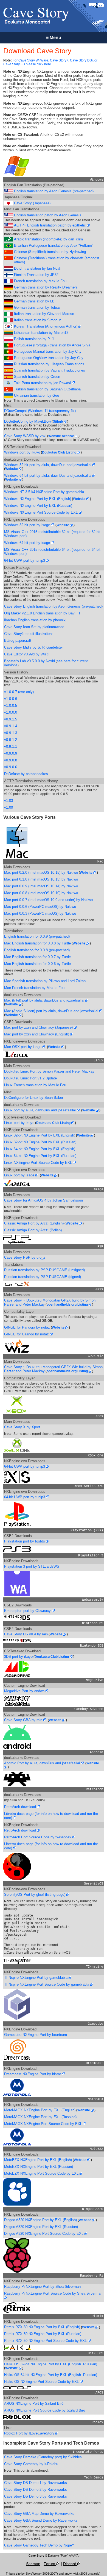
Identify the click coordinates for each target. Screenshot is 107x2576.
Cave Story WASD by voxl (25, 436)
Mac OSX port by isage (23, 1047)
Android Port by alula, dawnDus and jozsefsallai (43, 1763)
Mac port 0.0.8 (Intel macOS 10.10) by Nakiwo (41, 893)
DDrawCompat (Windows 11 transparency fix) (40, 411)
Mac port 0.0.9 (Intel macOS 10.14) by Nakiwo (41, 886)
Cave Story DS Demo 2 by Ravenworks (36, 2490)
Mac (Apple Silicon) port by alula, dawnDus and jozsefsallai (52, 1011)
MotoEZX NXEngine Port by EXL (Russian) (39, 2167)
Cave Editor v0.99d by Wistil (27, 654)
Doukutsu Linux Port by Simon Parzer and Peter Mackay (49, 1071)
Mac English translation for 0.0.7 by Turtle (37, 957)
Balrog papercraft (18, 641)
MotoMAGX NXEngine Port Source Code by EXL (44, 2124)
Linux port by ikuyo (19, 1123)
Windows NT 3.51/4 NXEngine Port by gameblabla (44, 492)
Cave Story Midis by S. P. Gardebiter (33, 647)
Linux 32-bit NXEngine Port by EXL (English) (40, 1135)
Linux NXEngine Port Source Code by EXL (39, 1163)
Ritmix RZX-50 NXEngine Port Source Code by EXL (46, 2341)
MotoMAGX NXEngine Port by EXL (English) (40, 2110)
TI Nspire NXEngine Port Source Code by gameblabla (47, 1984)
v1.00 (9, 807)
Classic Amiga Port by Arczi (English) (34, 1223)
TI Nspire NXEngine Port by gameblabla (36, 1978)
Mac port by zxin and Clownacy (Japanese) (39, 1027)
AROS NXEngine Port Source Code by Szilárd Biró (45, 2410)
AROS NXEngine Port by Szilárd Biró (34, 2403)
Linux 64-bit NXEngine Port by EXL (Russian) (40, 1156)
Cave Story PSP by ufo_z (25, 1257)
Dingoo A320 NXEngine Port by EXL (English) (40, 2220)
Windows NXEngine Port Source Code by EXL (41, 512)
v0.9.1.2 (11, 740)
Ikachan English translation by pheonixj (35, 620)
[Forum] (92, 5)
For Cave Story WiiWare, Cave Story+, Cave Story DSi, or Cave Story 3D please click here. (50, 62)
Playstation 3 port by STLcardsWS (32, 1566)
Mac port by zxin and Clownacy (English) (37, 1034)
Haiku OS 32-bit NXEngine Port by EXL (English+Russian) (51, 2364)
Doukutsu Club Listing (60, 452)
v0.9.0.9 (11, 753)
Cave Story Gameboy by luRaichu (31, 2464)
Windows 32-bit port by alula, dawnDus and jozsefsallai (48, 465)
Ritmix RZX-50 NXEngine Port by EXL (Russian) (43, 2334)
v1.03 (9, 801)
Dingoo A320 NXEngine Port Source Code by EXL (44, 2234)
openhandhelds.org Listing (68, 1305)
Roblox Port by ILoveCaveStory (30, 2433)
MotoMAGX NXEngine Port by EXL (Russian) (40, 2117)
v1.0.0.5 (11, 706)
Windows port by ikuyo (22, 452)
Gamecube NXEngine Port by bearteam (36, 2035)
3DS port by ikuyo (18, 1657)
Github (58, 422)
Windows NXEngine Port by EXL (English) (38, 499)
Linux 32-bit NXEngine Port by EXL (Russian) (40, 1142)
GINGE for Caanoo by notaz (27, 1334)
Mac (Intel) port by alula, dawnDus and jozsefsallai (45, 1000)
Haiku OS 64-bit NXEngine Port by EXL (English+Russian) (51, 2375)
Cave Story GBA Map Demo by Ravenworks (39, 2514)
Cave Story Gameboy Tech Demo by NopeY (39, 2545)
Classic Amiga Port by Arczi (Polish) (33, 1230)
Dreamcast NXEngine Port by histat (33, 2074)
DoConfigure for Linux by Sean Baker (34, 1098)
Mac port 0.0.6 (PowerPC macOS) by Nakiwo (40, 907)
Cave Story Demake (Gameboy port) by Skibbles (43, 2457)
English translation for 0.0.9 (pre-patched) (37, 936)
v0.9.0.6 (11, 767)
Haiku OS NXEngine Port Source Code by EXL (42, 2382)
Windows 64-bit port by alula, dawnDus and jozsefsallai (48, 476)
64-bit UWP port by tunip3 (25, 560)
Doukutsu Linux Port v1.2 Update (30, 1078)
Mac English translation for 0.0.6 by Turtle (37, 964)
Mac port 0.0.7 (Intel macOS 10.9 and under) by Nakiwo (48, 900)
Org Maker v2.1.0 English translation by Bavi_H (42, 613)
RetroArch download (21, 1807)
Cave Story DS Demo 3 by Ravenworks (36, 2496)
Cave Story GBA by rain (24, 1720)
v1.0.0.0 (11, 712)
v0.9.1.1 (11, 747)
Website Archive (62, 436)
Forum (50, 2564)
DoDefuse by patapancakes (26, 774)
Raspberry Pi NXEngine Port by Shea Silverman (42, 2287)
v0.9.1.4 (11, 726)
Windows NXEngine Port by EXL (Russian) (38, 506)
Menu (54, 38)
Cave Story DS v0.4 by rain (26, 1634)
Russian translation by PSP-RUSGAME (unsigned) (44, 1270)
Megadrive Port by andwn (25, 1691)
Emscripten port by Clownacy (28, 1611)
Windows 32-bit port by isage (28, 525)
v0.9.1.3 (11, 733)
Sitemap (33, 2564)
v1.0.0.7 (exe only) (19, 692)
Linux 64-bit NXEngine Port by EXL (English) (40, 1149)
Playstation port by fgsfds (25, 1541)
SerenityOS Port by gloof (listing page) (35, 1895)
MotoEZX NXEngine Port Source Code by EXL (42, 2173)
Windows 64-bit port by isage (28, 543)
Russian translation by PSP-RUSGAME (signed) (43, 1277)
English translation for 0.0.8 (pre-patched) (37, 950)
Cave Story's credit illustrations (29, 634)
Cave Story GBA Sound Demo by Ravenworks (41, 2520)
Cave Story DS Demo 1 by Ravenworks (36, 2483)
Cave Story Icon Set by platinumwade (34, 627)
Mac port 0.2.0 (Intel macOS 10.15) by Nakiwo (41, 872)
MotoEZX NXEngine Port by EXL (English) (38, 2160)
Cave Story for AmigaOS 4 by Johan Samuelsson (43, 1200)
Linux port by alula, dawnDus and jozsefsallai (40, 1110)
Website (12, 469)
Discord (70, 2564)
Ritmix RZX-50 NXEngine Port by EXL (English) (42, 2327)
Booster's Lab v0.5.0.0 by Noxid (29, 661)
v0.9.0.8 (11, 760)
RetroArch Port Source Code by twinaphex (38, 1837)
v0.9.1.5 (11, 719)
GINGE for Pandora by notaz (27, 1327)
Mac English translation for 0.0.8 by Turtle (37, 943)
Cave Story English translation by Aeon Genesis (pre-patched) (53, 606)
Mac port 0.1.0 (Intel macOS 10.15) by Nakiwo (41, 879)
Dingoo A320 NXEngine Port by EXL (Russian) (41, 2227)
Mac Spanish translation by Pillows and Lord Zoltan (45, 981)
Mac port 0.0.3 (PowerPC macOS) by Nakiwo (40, 913)
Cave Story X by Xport (22, 1427)
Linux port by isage (20, 1175)
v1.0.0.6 (11, 699)
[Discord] (101, 5)
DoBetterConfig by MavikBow (27, 421)
